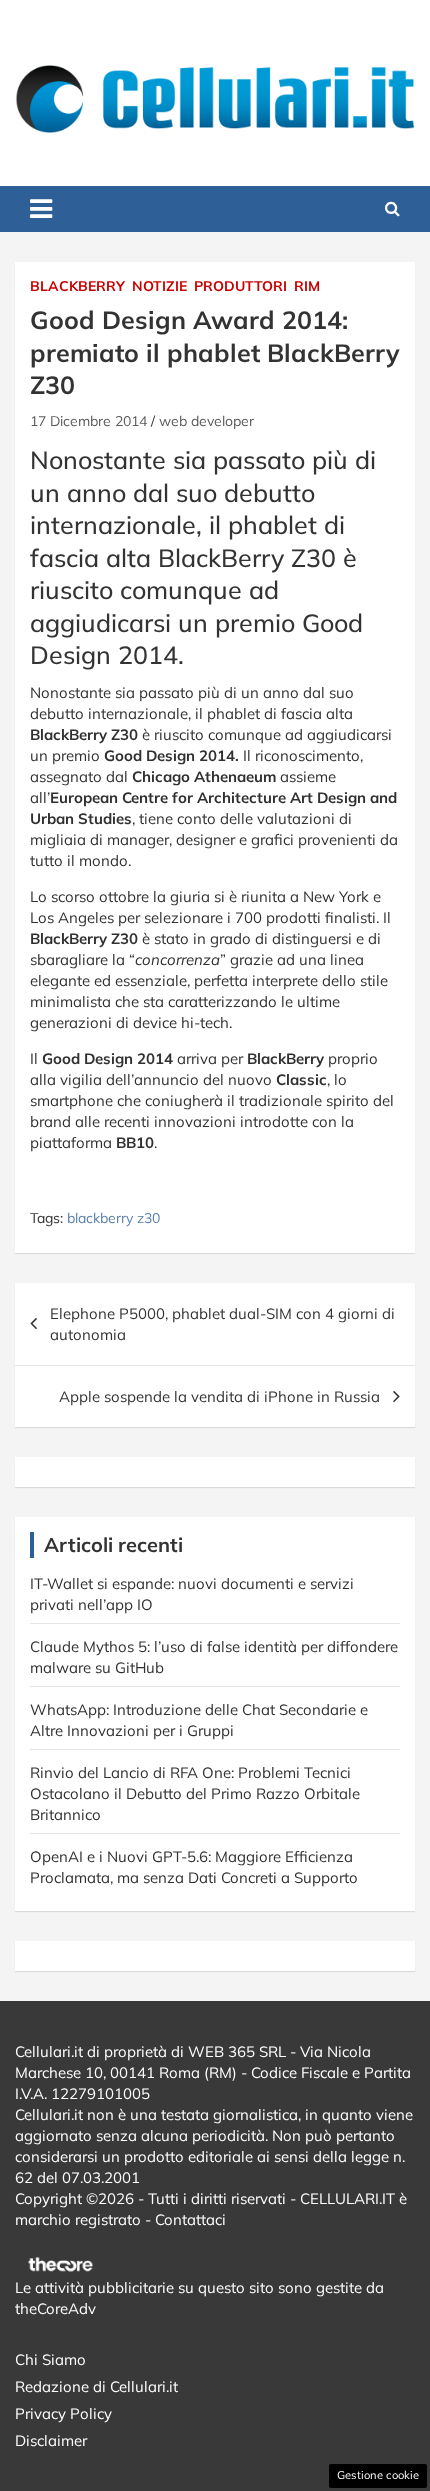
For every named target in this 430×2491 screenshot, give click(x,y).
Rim (307, 286)
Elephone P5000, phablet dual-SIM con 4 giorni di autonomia (222, 1324)
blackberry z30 (113, 1218)
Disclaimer (51, 2440)
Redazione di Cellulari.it (96, 2386)
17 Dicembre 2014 (88, 421)
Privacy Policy (63, 2413)
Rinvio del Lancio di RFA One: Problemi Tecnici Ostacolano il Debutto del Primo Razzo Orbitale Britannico (195, 1793)
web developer (206, 421)
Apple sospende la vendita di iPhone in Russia (219, 1396)
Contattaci (190, 2219)
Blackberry (77, 286)
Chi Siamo (50, 2359)
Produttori (240, 286)
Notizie (159, 286)
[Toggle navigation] (41, 209)
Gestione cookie (378, 2475)
